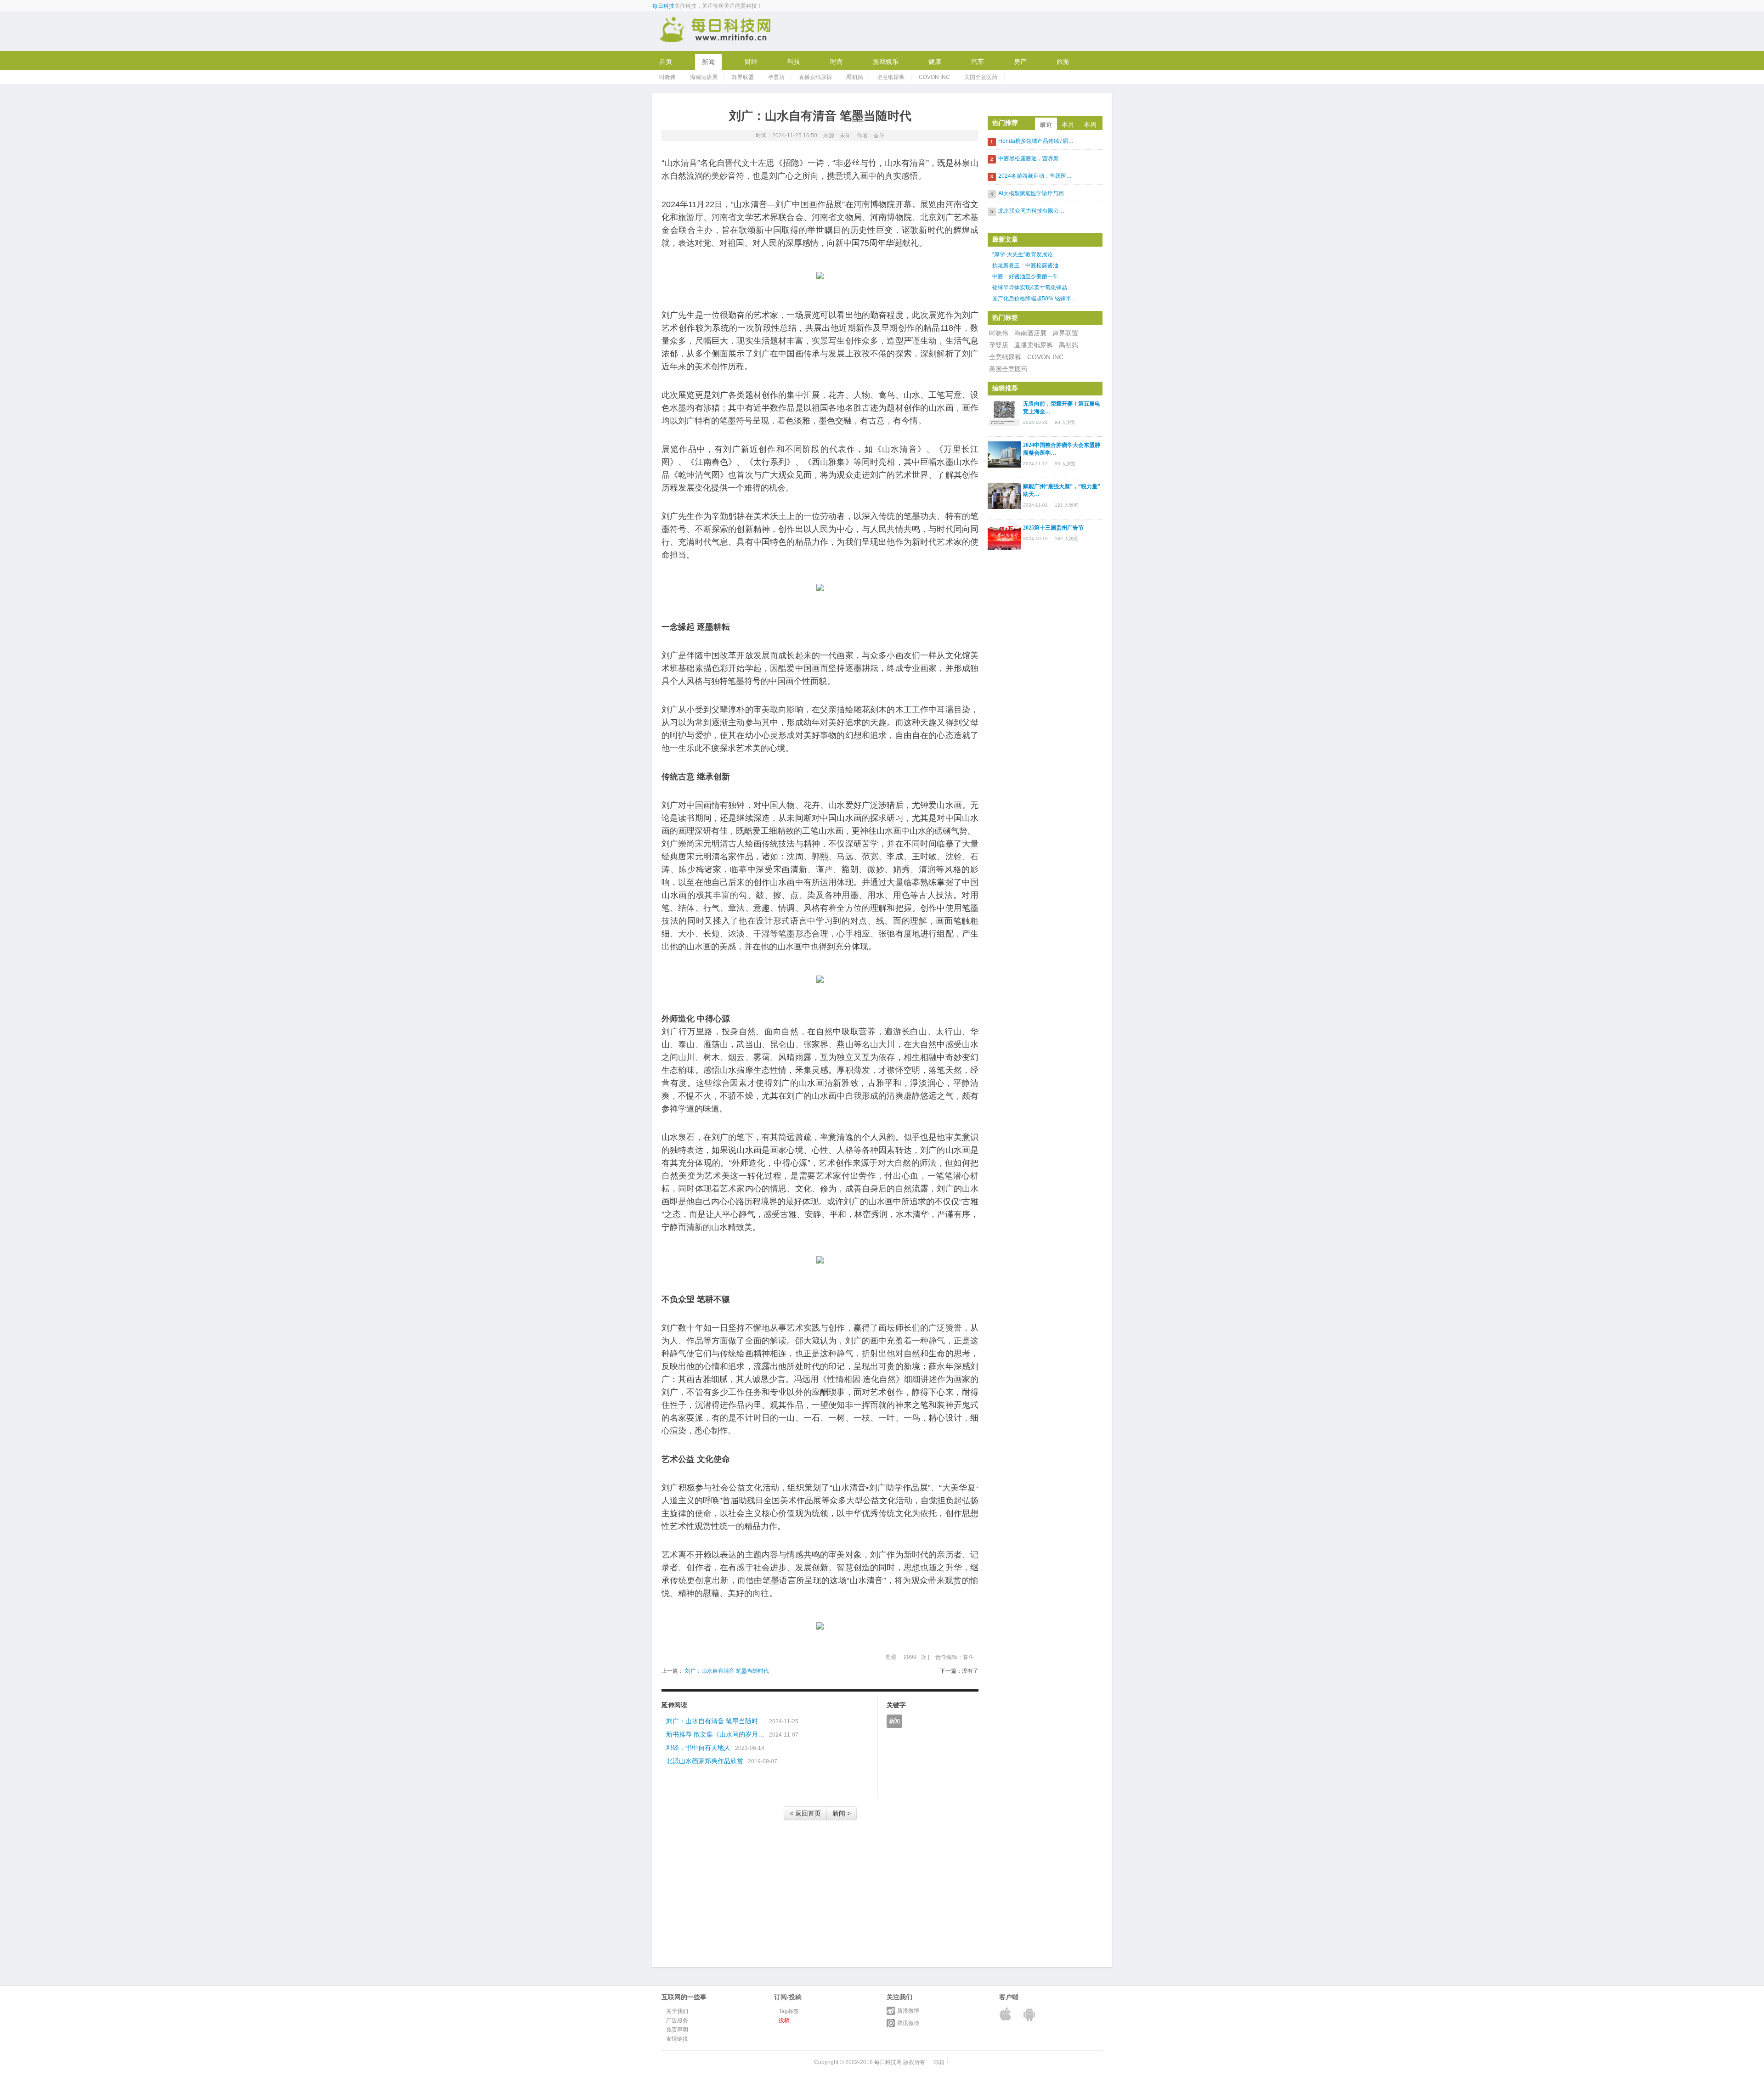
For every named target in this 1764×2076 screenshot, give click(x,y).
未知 (845, 135)
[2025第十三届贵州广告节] (1004, 536)
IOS (1006, 2014)
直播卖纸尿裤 (815, 77)
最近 (1046, 124)
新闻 (894, 1721)
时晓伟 (667, 77)
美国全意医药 (981, 77)
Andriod (1030, 2014)
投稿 (784, 2020)
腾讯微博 (908, 2023)
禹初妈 (854, 77)
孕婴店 (776, 77)
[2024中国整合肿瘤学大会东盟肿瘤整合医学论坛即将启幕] (1004, 454)
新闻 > (842, 1813)
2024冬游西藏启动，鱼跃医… (1035, 176)
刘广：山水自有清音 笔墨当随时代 (726, 1671)
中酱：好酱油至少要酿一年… (1028, 276)
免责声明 (677, 2030)
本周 (1090, 124)
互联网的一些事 (716, 31)
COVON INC (934, 77)
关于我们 (677, 2011)
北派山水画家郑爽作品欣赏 (705, 1761)
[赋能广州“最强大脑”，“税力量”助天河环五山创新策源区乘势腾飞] (1004, 495)
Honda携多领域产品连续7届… (1036, 141)
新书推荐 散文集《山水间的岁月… (715, 1734)
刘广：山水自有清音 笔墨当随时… (715, 1721)
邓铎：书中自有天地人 (698, 1748)
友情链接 (677, 2039)
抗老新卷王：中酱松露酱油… (1028, 265)
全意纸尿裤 (891, 77)
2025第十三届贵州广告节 (1053, 528)
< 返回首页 (805, 1813)
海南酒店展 (704, 77)
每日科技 (663, 6)
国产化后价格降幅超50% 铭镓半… (1035, 299)
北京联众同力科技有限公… (1031, 211)
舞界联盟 (743, 77)
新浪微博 (908, 2011)
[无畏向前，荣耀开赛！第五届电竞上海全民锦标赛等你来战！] (1004, 412)
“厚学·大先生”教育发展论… (1025, 254)
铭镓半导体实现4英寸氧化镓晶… (1032, 288)
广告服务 (677, 2020)
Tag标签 (789, 2011)
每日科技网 (888, 2062)
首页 (666, 62)
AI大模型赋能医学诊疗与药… (1034, 193)
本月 (1068, 124)
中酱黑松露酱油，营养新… (1031, 158)
